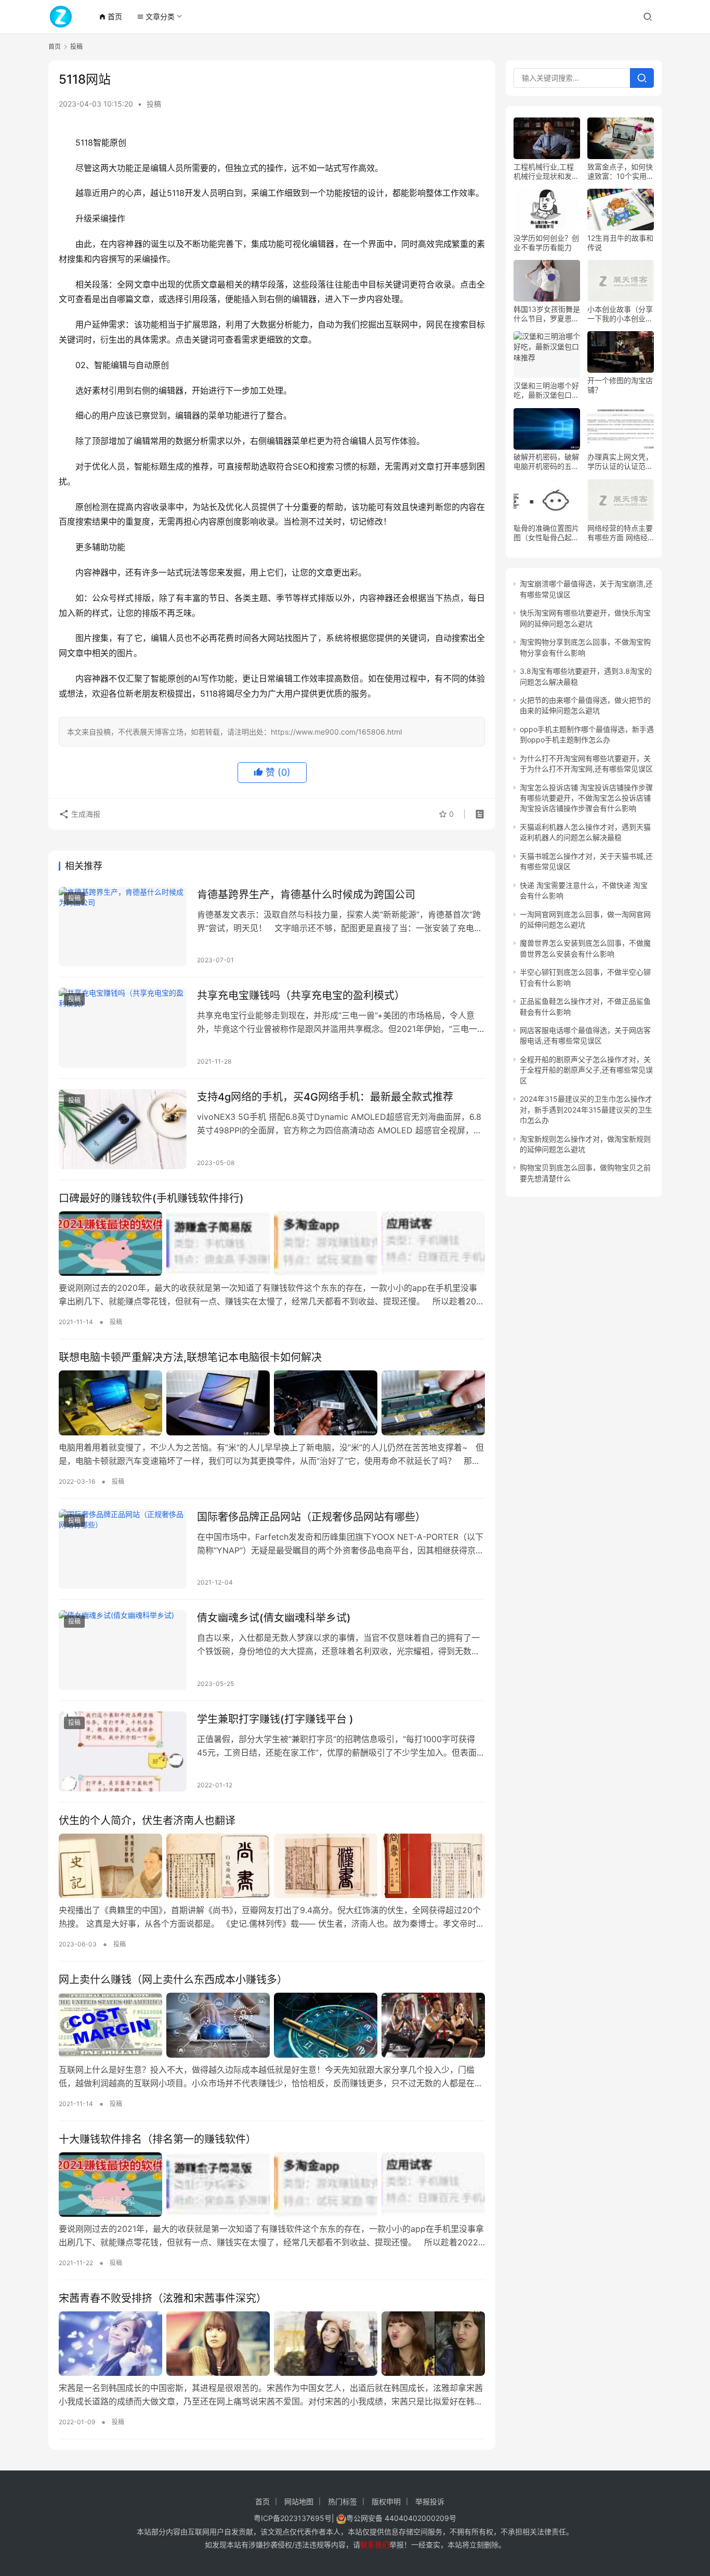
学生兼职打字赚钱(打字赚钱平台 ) (275, 1719)
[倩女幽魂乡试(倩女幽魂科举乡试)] (123, 1650)
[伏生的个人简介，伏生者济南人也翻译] (272, 1866)
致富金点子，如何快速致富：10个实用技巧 (621, 172)
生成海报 (85, 814)
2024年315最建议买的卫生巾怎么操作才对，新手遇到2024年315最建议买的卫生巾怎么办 (586, 1110)
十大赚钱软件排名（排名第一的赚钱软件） (157, 2139)
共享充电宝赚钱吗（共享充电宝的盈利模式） (301, 996)
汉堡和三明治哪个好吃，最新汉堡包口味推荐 (546, 391)
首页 (110, 16)
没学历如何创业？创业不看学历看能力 (546, 243)
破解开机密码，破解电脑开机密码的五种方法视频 (546, 462)
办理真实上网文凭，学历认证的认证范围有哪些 (620, 462)
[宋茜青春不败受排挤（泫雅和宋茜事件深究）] (272, 2344)
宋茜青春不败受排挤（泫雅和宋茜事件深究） (163, 2298)
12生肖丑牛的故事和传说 (620, 243)
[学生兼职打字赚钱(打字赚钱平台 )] (123, 1751)
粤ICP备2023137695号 (293, 2518)
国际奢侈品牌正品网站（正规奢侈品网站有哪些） (311, 1517)
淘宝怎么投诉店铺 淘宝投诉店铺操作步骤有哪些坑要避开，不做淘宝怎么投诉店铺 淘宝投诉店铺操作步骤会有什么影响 (586, 798)
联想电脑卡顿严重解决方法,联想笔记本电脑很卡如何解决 (190, 1357)
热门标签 (343, 2501)
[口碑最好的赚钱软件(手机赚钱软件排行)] (272, 1244)
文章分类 (156, 16)
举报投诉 (430, 2501)
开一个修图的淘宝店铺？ (620, 385)
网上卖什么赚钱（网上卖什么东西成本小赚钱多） (173, 1980)
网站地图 (299, 2501)
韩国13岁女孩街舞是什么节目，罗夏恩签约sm (547, 314)
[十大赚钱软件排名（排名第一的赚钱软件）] (272, 2185)
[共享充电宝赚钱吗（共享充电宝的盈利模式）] (123, 1028)
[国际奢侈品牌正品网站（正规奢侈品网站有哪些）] (123, 1549)
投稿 (154, 104)
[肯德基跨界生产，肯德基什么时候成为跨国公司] (123, 927)
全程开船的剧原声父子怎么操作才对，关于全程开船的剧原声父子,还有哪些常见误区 (586, 1070)
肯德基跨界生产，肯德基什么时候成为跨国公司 (306, 895)
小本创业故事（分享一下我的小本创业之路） (620, 314)
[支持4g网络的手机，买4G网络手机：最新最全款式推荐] (123, 1129)
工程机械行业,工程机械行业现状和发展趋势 (546, 172)
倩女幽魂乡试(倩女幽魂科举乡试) (274, 1618)
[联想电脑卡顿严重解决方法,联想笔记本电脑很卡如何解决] (272, 1403)
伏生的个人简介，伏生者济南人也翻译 (147, 1821)
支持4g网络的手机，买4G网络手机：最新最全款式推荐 (325, 1097)
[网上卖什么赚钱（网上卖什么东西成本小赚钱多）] (272, 2025)
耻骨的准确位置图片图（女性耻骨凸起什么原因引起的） (546, 533)
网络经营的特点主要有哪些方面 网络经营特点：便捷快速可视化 (620, 533)
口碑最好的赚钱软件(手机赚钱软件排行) (151, 1198)
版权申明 (386, 2501)
